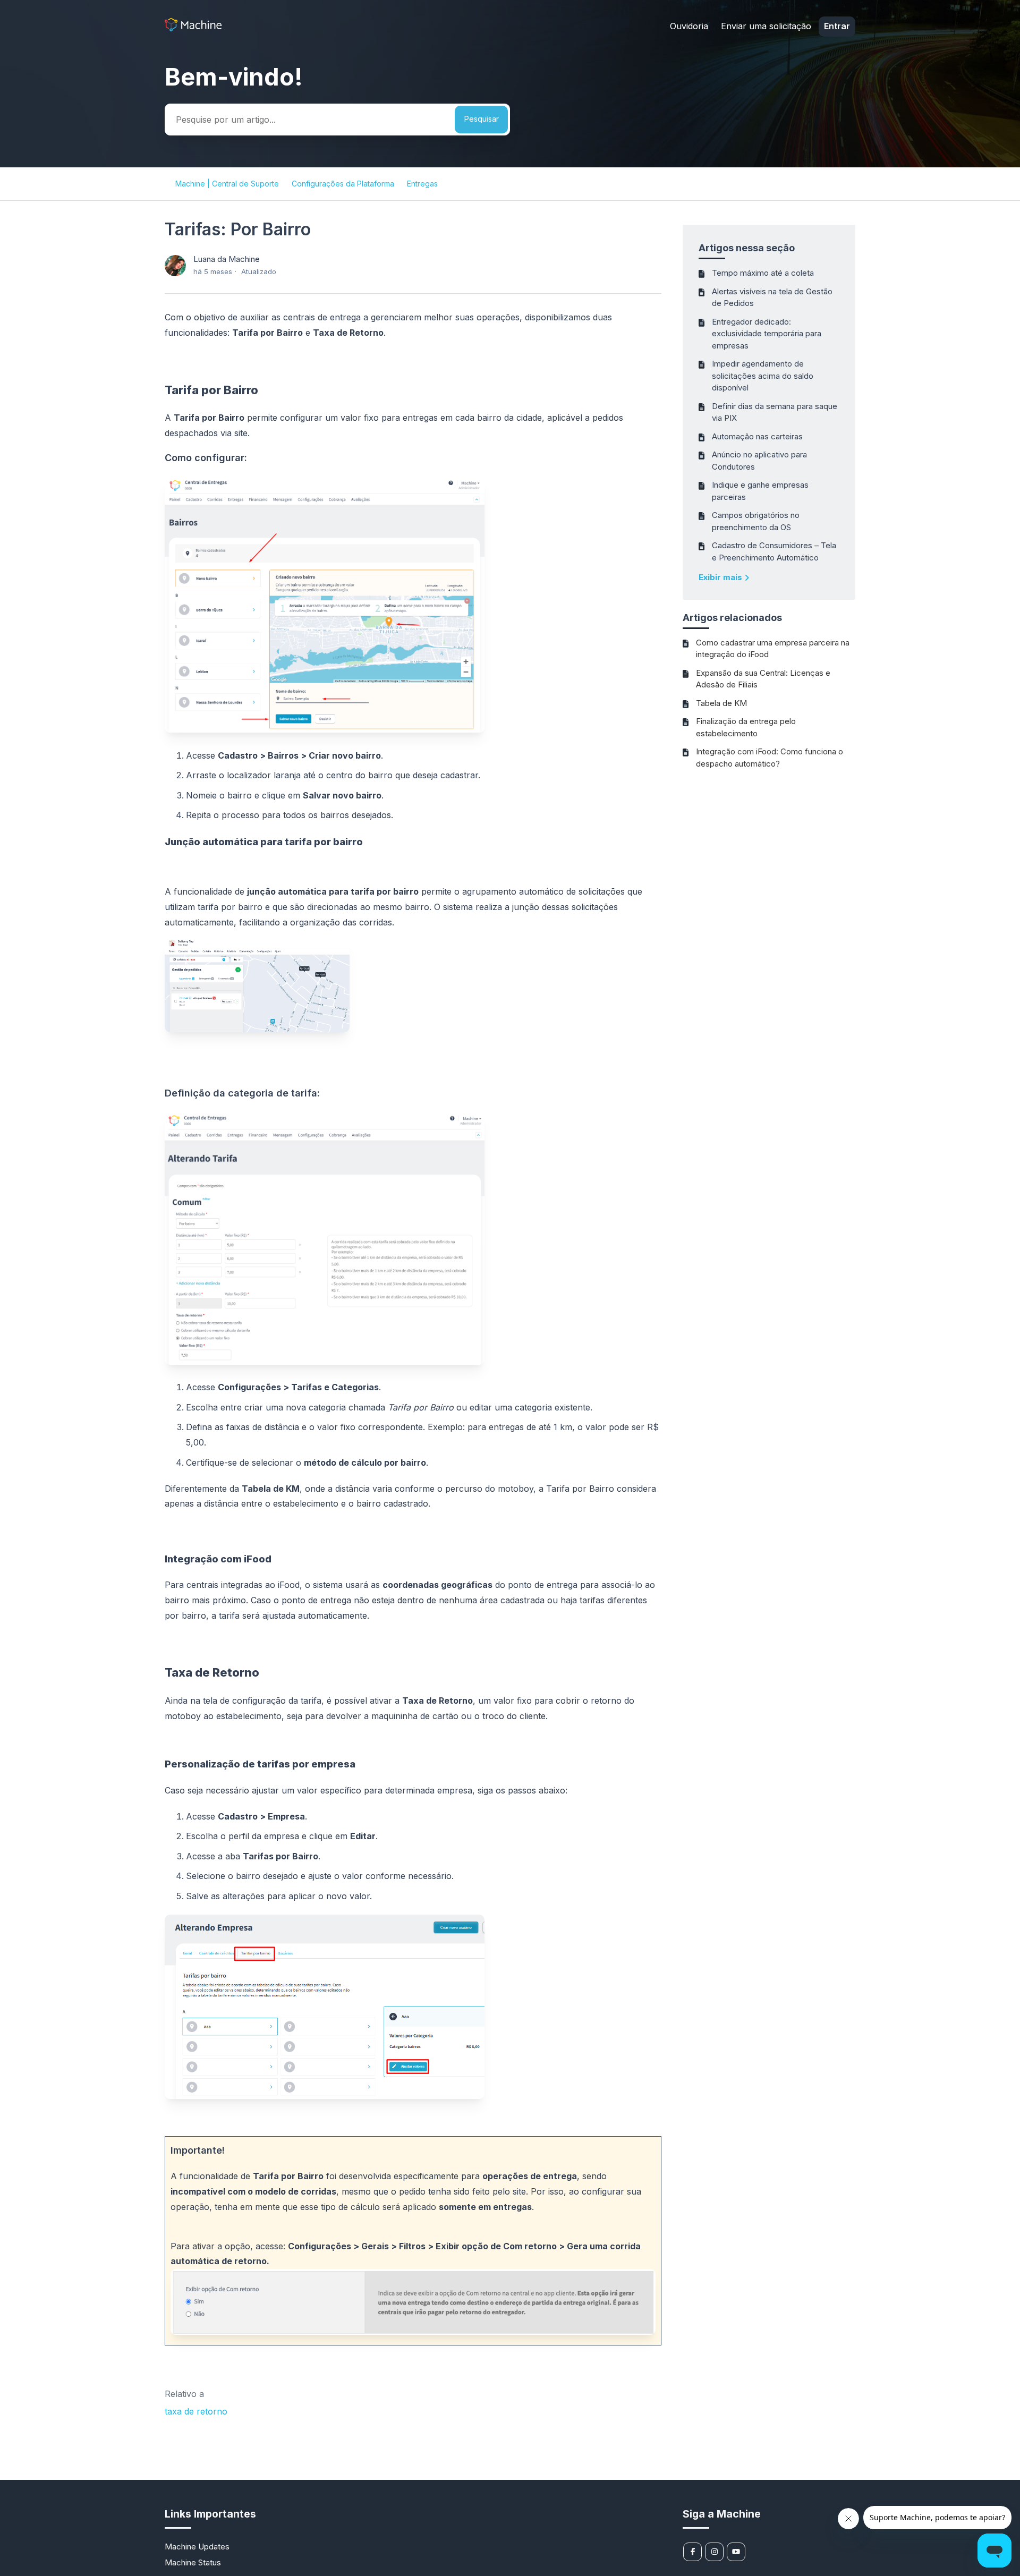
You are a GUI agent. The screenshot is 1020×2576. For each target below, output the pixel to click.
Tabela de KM (721, 703)
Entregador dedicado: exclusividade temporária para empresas (767, 334)
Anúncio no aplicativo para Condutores (759, 461)
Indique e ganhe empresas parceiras (760, 491)
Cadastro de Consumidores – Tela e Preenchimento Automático (774, 551)
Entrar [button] (837, 26)
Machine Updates (197, 2547)
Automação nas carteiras (757, 436)
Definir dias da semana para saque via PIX (775, 412)
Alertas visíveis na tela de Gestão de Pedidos (772, 297)
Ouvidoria (689, 26)
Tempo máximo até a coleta (763, 273)
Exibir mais (721, 577)
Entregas (422, 184)
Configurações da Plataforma (343, 184)
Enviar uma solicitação (766, 26)
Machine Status (193, 2562)
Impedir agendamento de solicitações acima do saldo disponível (763, 376)
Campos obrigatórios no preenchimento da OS (756, 521)
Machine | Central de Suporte (227, 184)
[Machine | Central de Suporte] (193, 28)
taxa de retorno (196, 2411)
